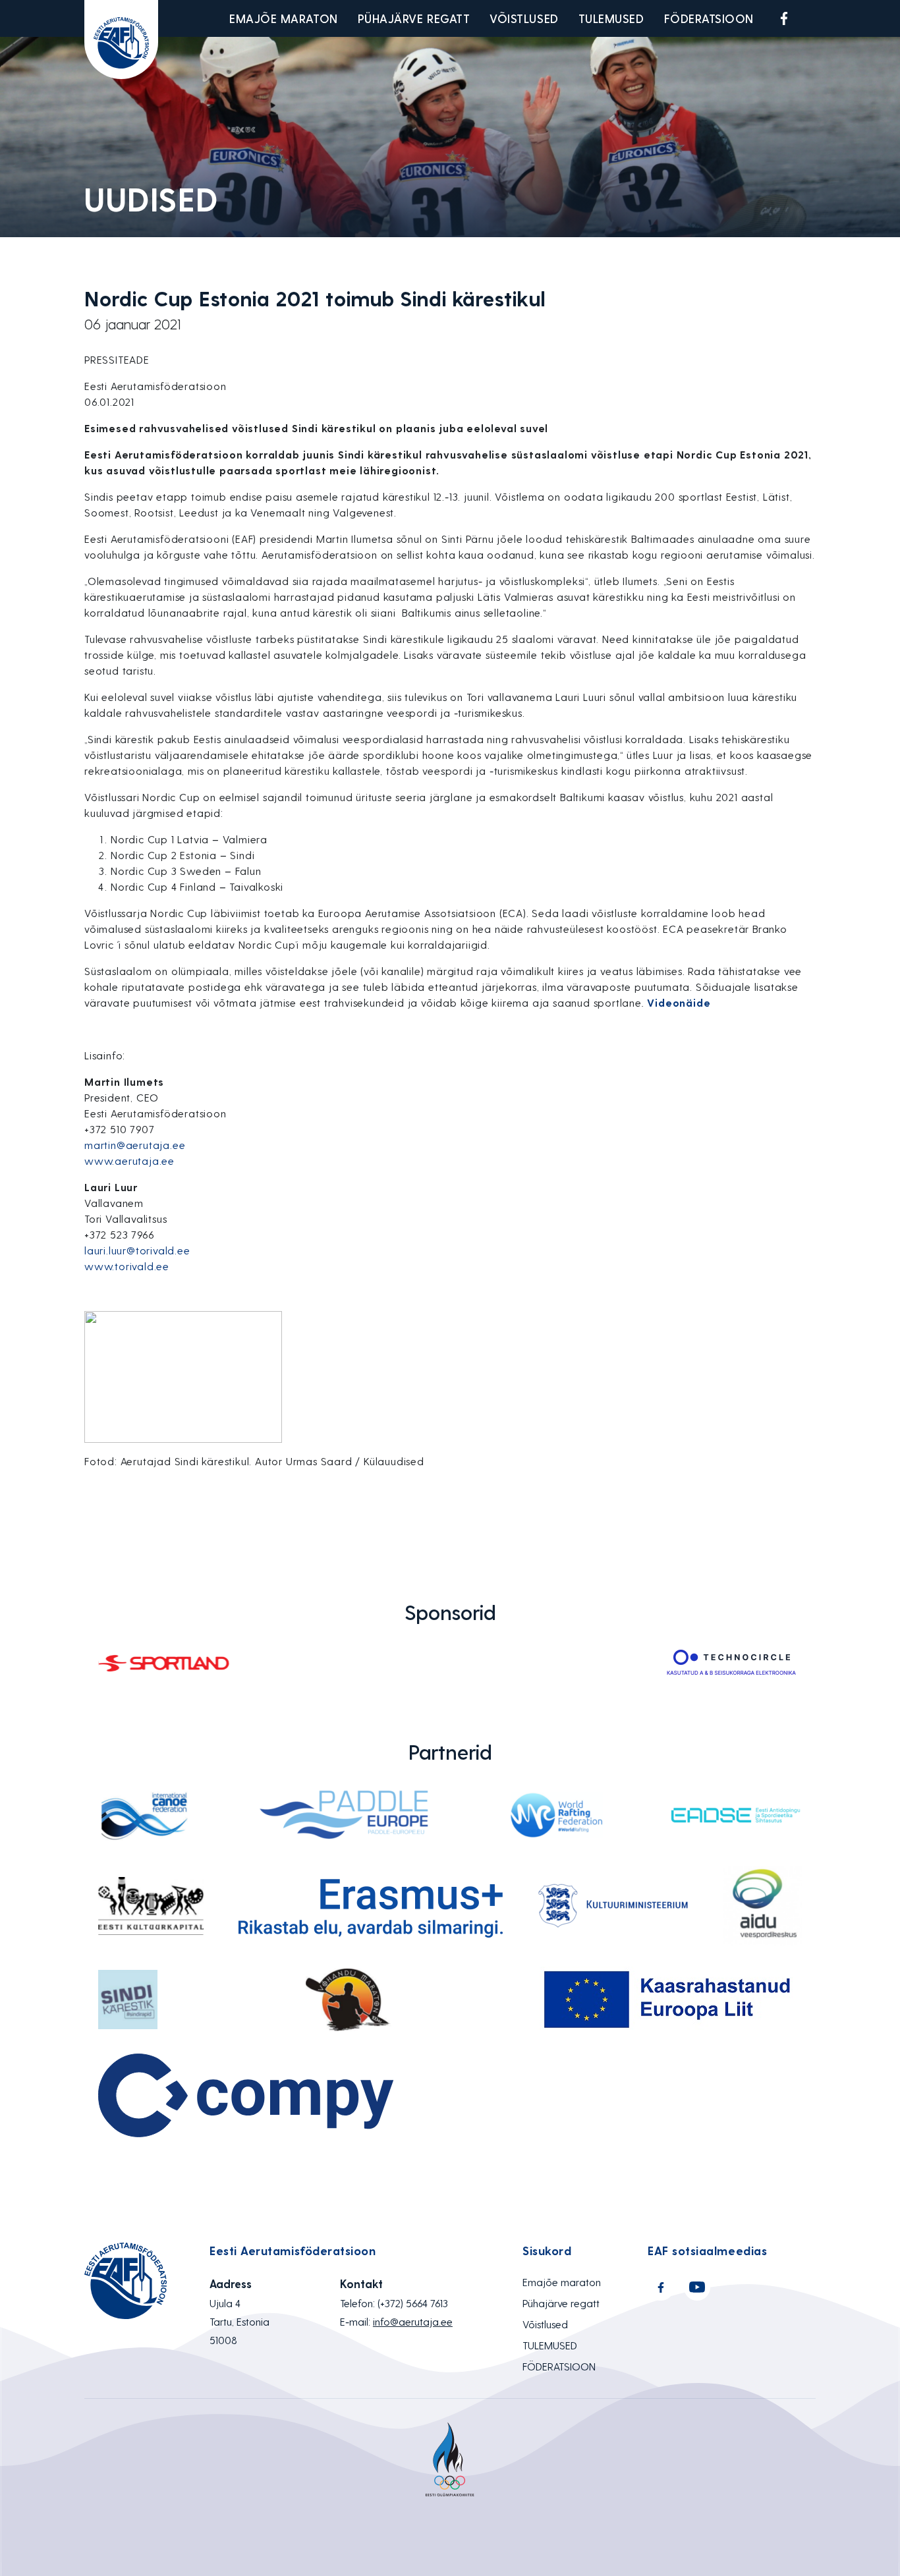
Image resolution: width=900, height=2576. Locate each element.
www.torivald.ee (127, 1266)
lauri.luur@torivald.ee (137, 1250)
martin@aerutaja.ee (135, 1145)
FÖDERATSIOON (709, 18)
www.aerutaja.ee (129, 1161)
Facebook (784, 18)
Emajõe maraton (284, 18)
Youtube (815, 18)
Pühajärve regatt (414, 18)
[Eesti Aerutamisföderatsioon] (121, 40)
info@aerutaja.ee (413, 2321)
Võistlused (524, 18)
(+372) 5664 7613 (413, 2303)
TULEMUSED (611, 18)
